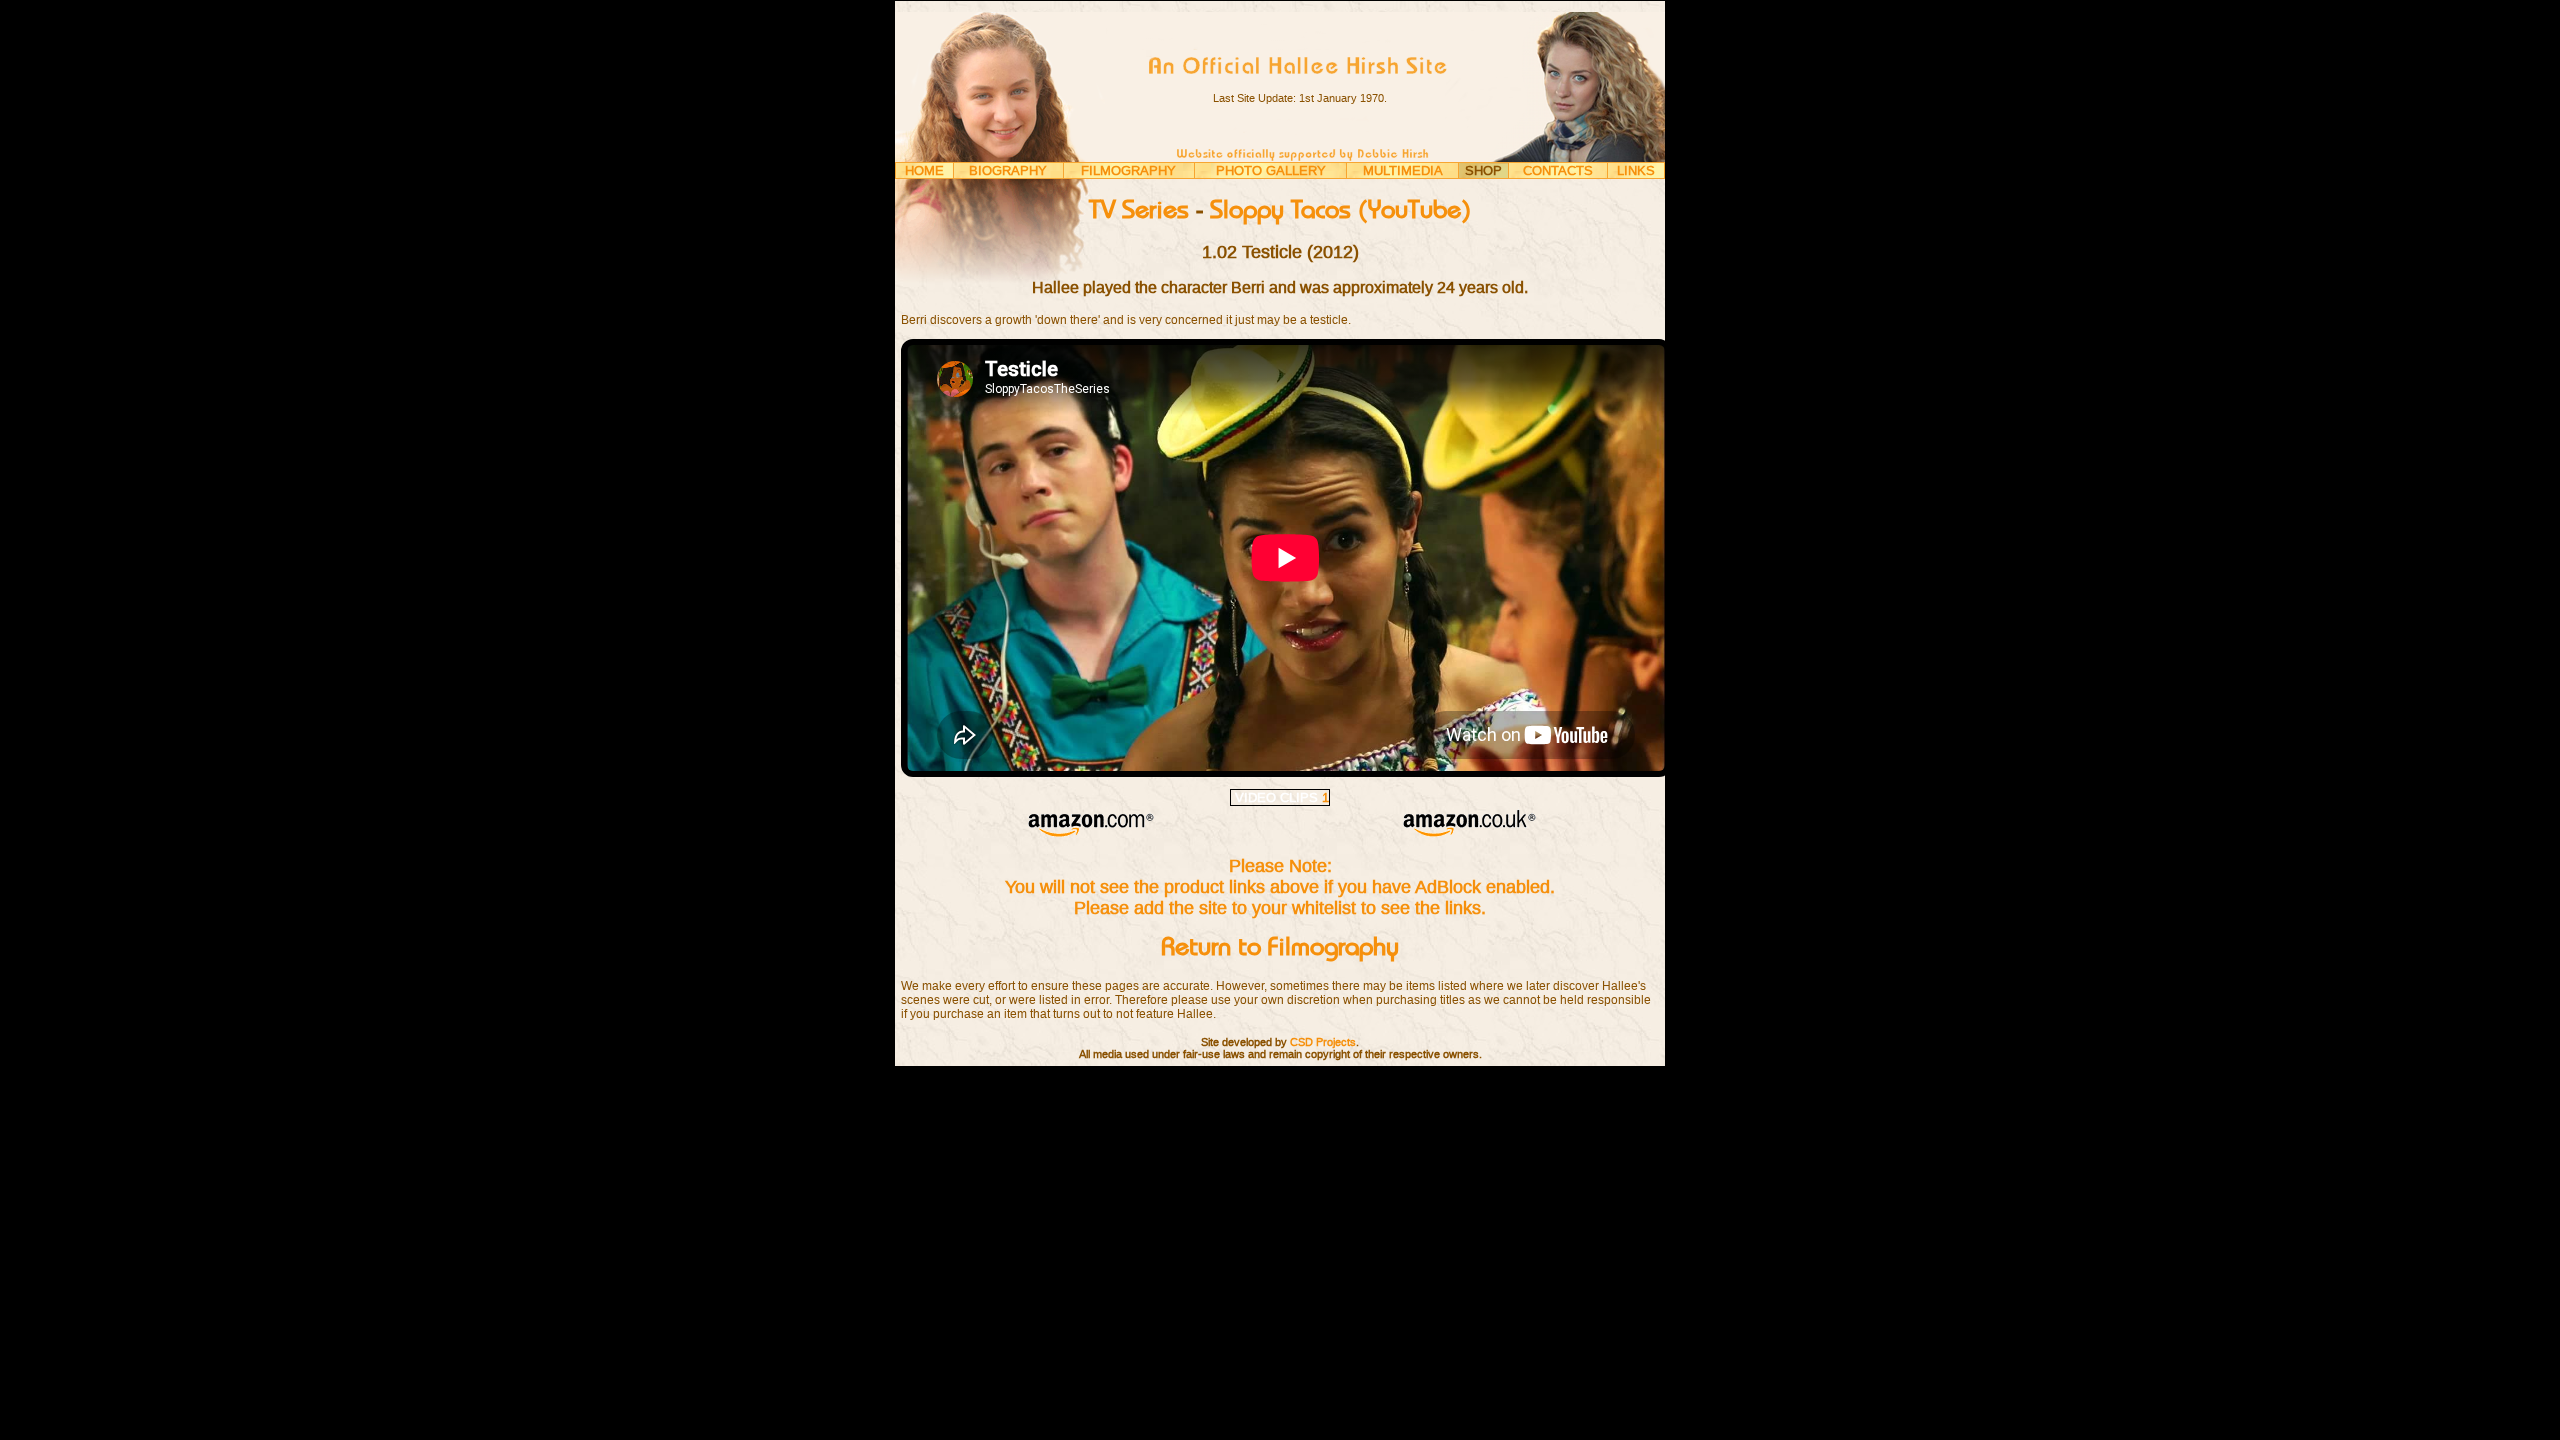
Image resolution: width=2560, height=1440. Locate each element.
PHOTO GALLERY (1271, 170)
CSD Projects (1323, 1042)
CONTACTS (1558, 170)
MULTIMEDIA (1403, 170)
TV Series (1139, 211)
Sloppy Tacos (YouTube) (1340, 211)
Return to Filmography (1280, 948)
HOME (924, 170)
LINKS (1636, 170)
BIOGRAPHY (1008, 170)
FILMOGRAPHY (1128, 170)
